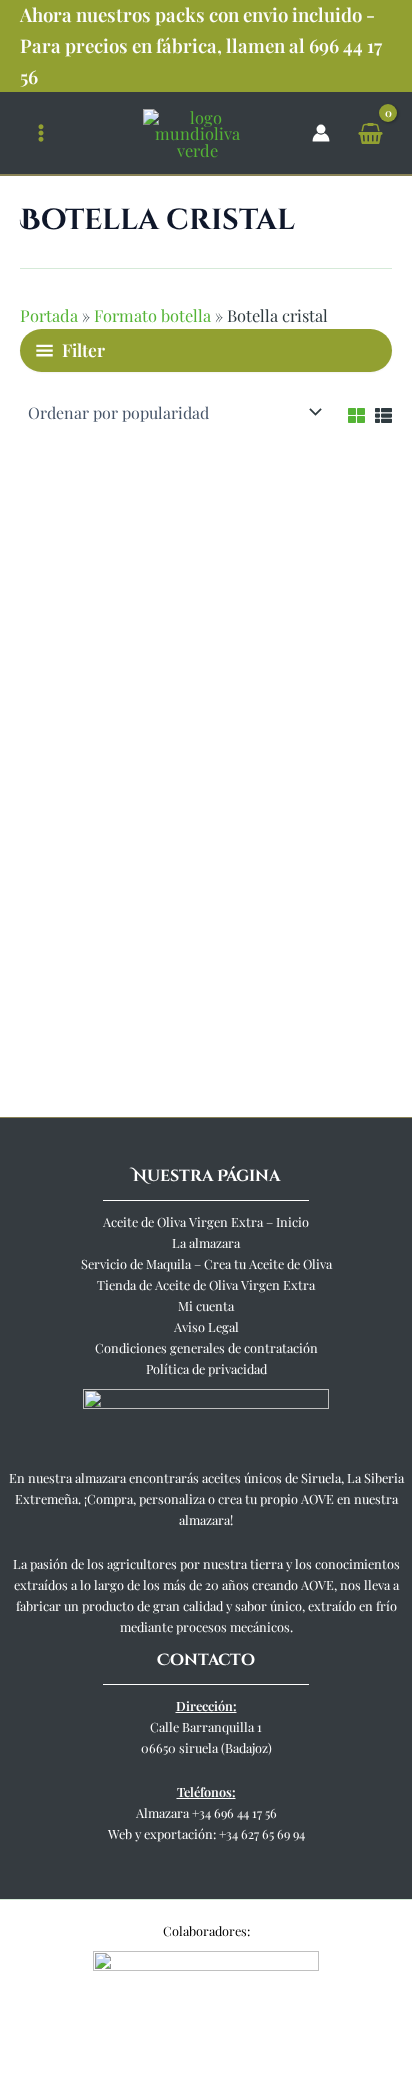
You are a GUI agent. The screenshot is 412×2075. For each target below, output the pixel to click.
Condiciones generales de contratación (206, 1347)
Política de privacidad (206, 1368)
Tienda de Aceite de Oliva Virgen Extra (206, 1284)
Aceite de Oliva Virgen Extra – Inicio (206, 1221)
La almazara (206, 1242)
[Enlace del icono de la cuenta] (321, 133)
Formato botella (152, 315)
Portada (49, 315)
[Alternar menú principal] (41, 133)
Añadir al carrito (94, 1032)
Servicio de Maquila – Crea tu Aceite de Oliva (206, 1263)
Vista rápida (108, 819)
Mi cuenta (206, 1305)
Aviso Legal (206, 1326)
